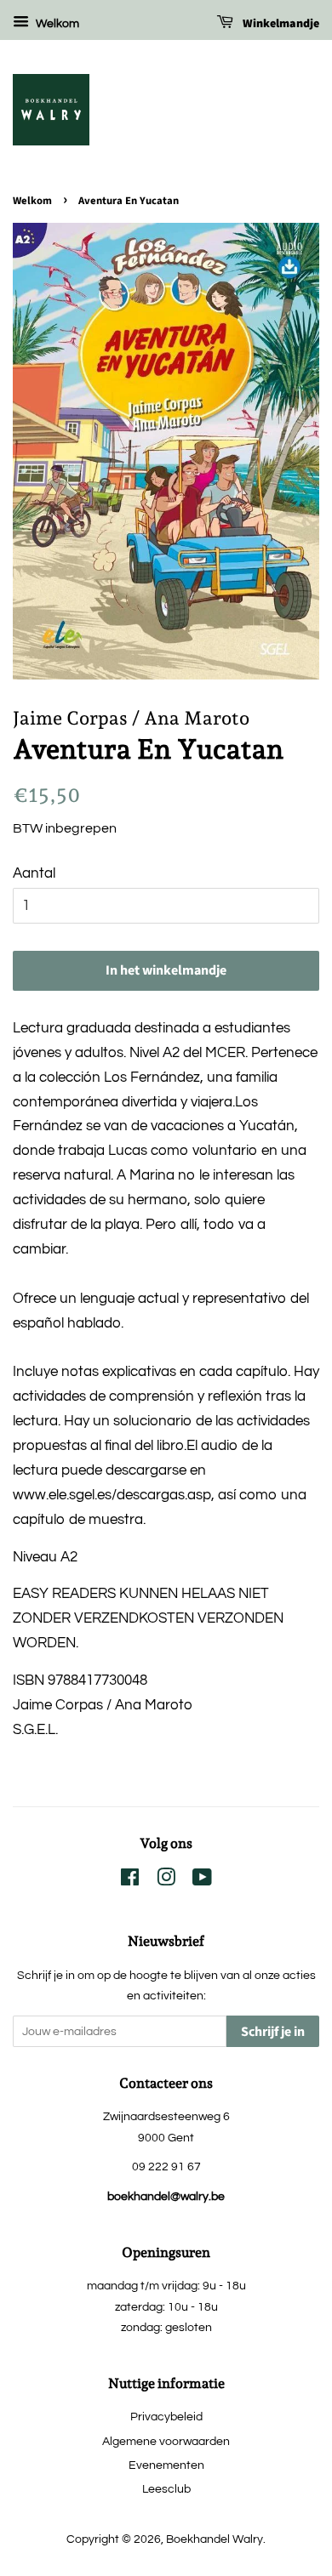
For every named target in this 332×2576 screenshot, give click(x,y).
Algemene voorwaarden (166, 2441)
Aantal (34, 873)
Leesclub (166, 2489)
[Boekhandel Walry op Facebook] (130, 1881)
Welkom (56, 24)
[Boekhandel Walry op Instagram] (166, 1881)
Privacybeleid (166, 2417)
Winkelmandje (280, 24)
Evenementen (166, 2465)
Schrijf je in (273, 2032)
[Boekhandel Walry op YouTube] (202, 1881)
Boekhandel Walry (215, 2539)
